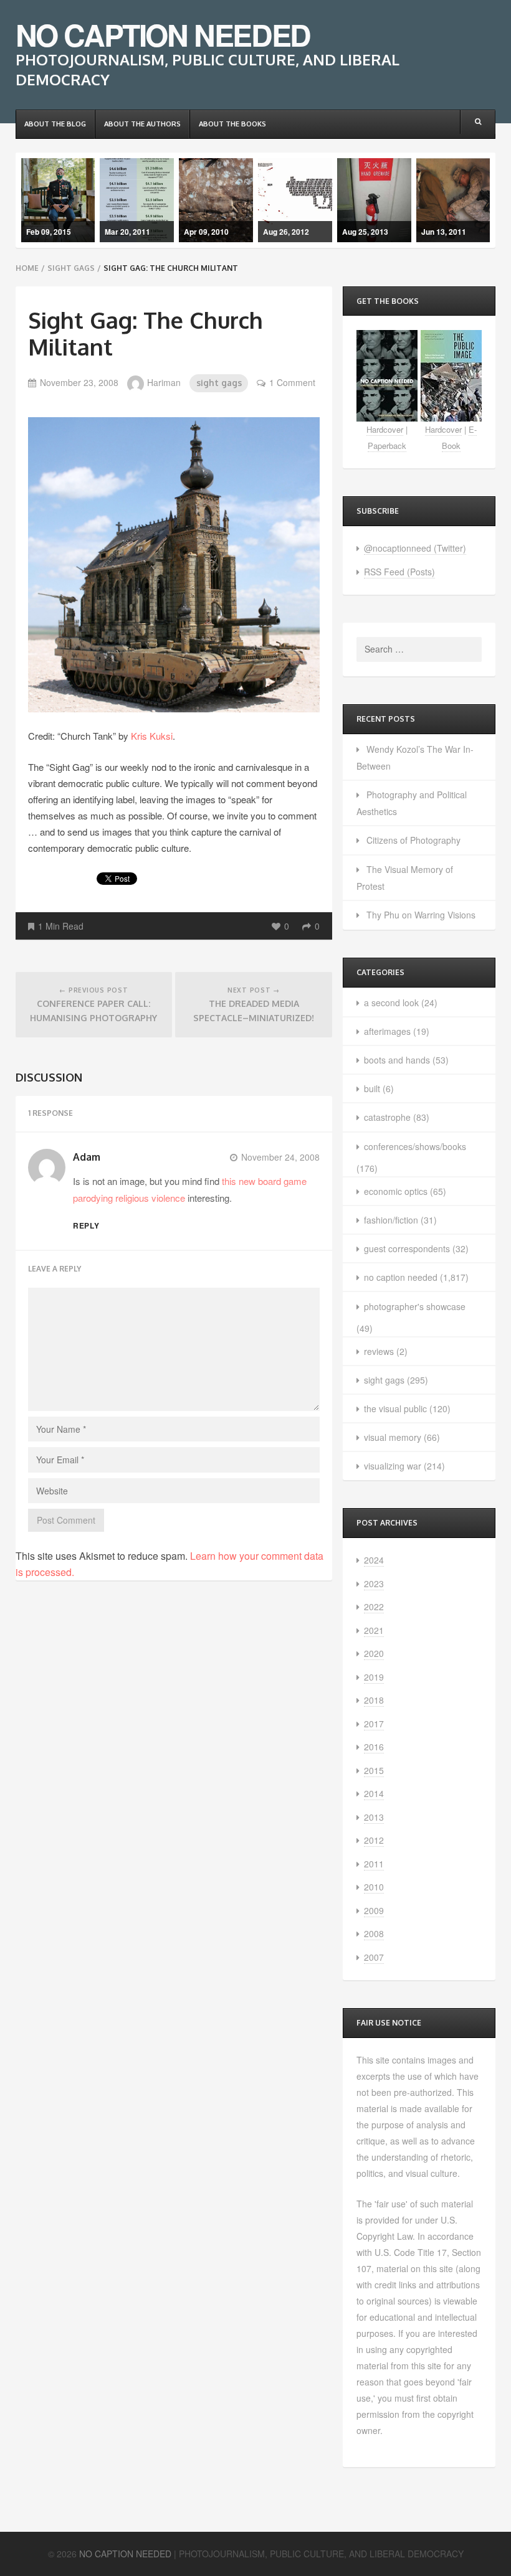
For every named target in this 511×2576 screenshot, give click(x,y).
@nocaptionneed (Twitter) (415, 548)
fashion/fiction (391, 1220)
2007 (374, 1957)
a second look (391, 1003)
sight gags (71, 268)
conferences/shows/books (415, 1146)
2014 (374, 1793)
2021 (374, 1630)
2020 (374, 1653)
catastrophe (387, 1117)
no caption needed (401, 1277)
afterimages (387, 1031)
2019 (374, 1677)
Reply (87, 1225)
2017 (374, 1724)
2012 (374, 1840)
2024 (374, 1560)
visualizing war (393, 1466)
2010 (374, 1887)
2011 (374, 1864)
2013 (374, 1817)
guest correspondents (407, 1248)
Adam (87, 1157)
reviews (379, 1351)
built (372, 1088)
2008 (374, 1933)
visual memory (393, 1437)
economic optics (396, 1191)
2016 (374, 1747)
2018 (374, 1700)
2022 (374, 1606)
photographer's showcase (415, 1306)
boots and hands (397, 1060)
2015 (374, 1770)
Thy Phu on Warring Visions (421, 915)
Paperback (387, 446)
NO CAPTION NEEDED (163, 35)
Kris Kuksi (152, 736)
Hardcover (385, 429)
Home (27, 268)
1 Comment (292, 382)
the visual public (395, 1408)
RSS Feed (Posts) (399, 572)
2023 (374, 1583)
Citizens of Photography (413, 840)
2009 (374, 1910)
